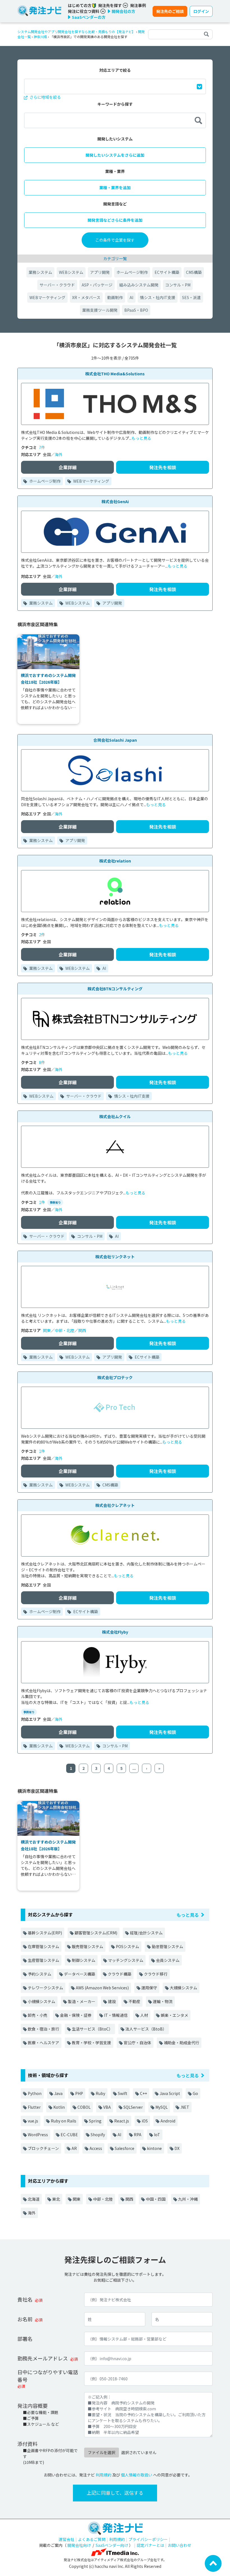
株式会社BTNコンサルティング (115, 989)
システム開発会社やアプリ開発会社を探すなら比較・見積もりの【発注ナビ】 (76, 32)
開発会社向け (79, 2545)
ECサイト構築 (167, 272)
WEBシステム (71, 272)
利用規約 (104, 2475)
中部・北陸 (65, 1330)
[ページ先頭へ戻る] (213, 2563)
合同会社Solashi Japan (115, 740)
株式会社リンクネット (115, 1257)
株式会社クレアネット (115, 1505)
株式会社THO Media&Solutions (115, 374)
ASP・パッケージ (97, 285)
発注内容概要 (33, 2406)
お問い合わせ (180, 2545)
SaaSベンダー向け (112, 2545)
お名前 (25, 2319)
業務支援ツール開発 (100, 310)
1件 (42, 1202)
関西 (82, 1330)
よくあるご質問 (92, 2539)
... (134, 1768)
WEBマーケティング (47, 297)
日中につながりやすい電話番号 (48, 2376)
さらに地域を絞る (45, 97)
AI (131, 297)
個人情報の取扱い (137, 2475)
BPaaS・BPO (136, 310)
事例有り (55, 1202)
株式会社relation (115, 861)
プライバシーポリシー (148, 2539)
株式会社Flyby (115, 1632)
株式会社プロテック (115, 1377)
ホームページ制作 (132, 272)
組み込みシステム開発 (139, 285)
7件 (42, 447)
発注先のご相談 (170, 11)
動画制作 (115, 297)
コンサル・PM (178, 285)
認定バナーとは (150, 2545)
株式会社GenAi (115, 501)
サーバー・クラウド (57, 285)
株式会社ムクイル (115, 1116)
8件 (42, 1062)
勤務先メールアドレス (43, 2358)
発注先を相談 (163, 467)
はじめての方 (80, 5)
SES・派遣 (191, 297)
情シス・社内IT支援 (158, 297)
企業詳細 (68, 467)
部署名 (25, 2339)
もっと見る (141, 438)
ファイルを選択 (102, 2452)
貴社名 (25, 2299)
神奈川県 (40, 37)
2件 (42, 935)
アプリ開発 (100, 272)
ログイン (201, 11)
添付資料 (27, 2444)
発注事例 (138, 5)
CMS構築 (194, 272)
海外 (59, 454)
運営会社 (66, 2539)
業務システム (40, 272)
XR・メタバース (86, 297)
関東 (47, 1330)
